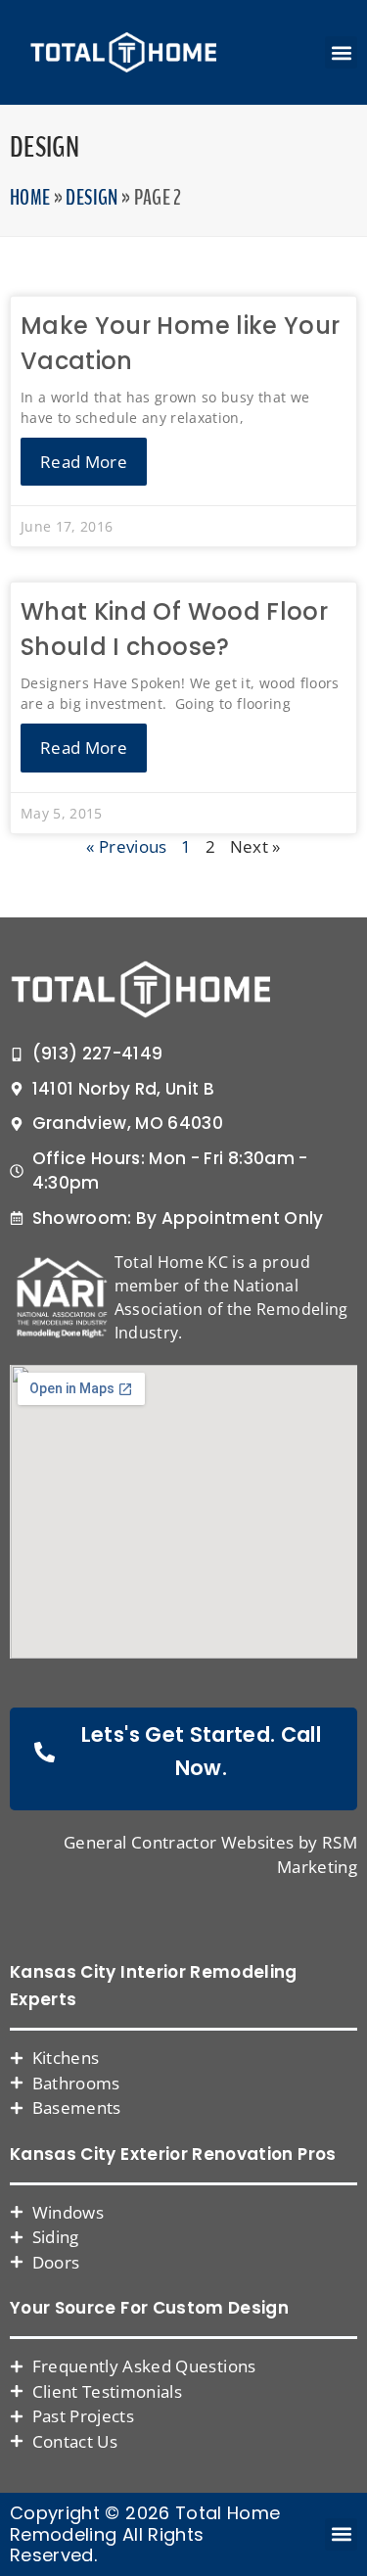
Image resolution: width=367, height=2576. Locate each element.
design (92, 198)
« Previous (127, 846)
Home (30, 198)
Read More (84, 462)
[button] (341, 52)
